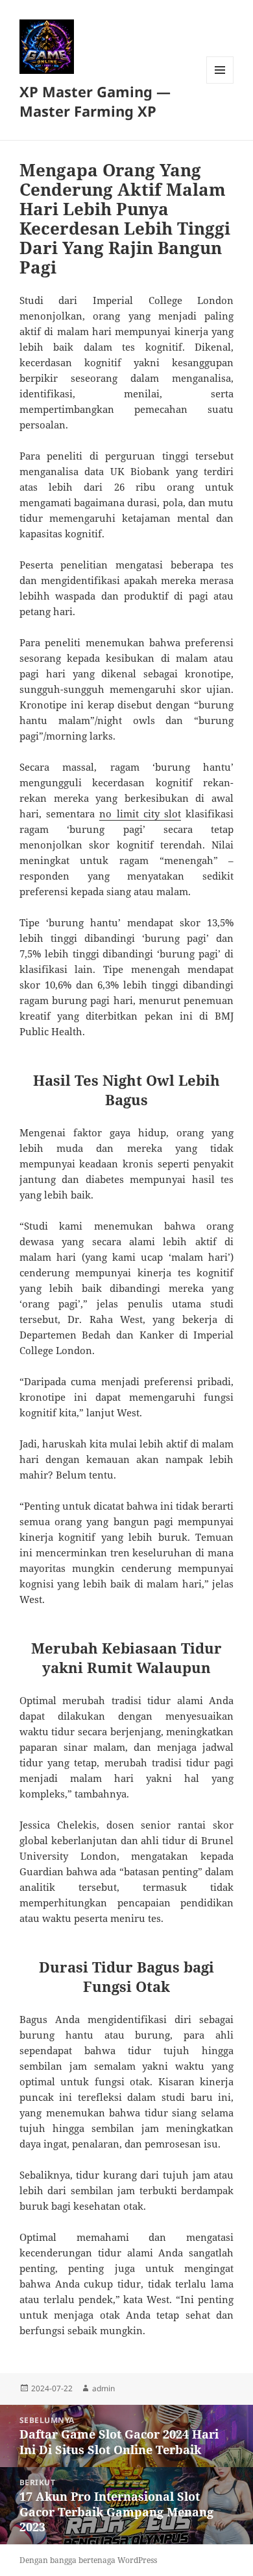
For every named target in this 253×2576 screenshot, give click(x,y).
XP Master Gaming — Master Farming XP (95, 101)
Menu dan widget (220, 83)
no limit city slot (140, 814)
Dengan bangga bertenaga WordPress (88, 2560)
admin (103, 2388)
